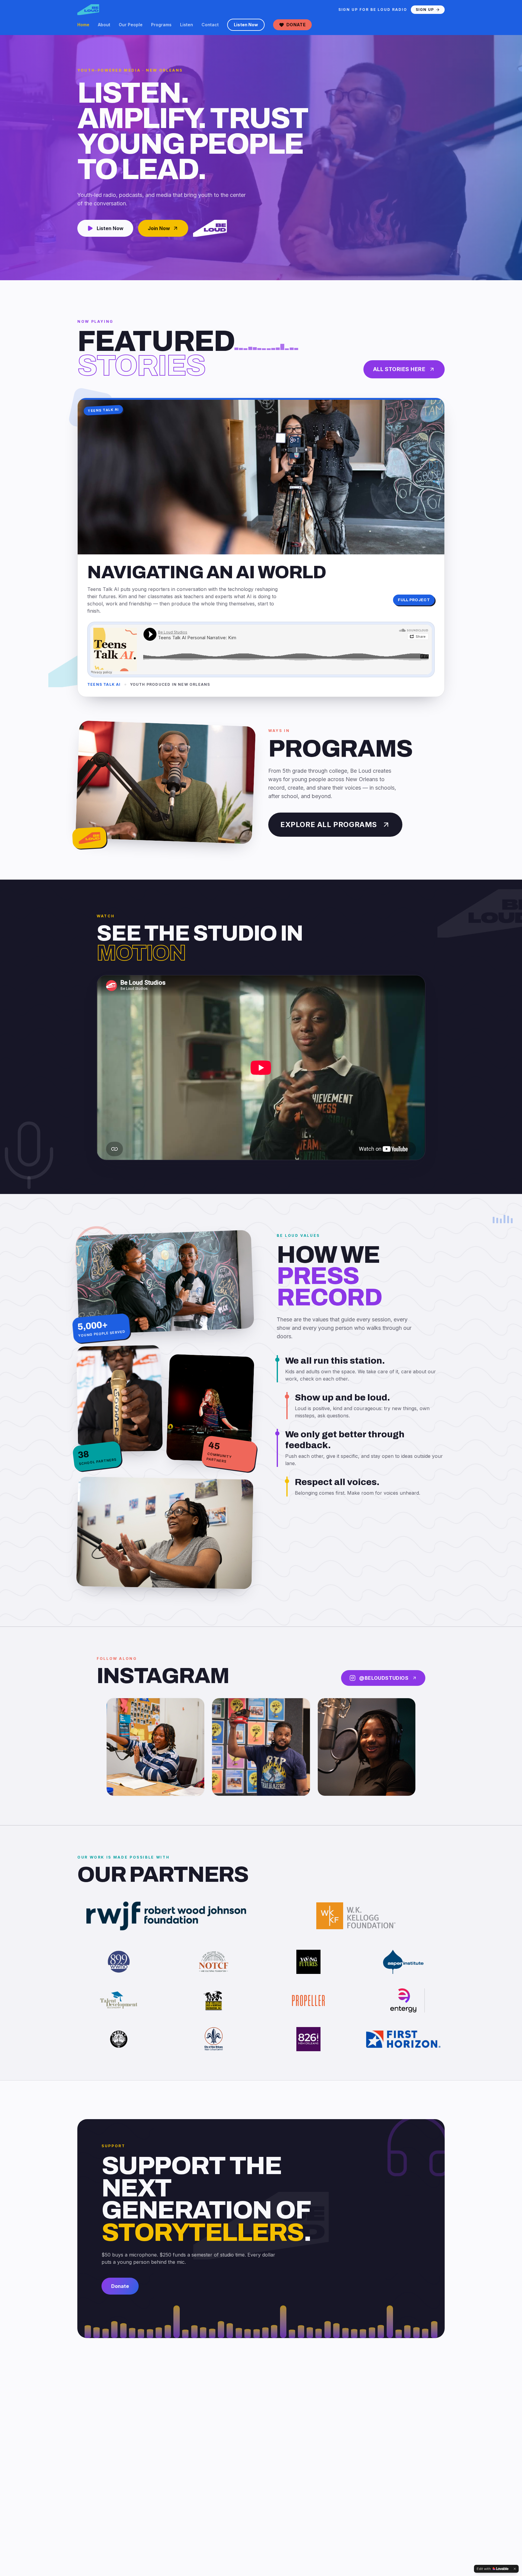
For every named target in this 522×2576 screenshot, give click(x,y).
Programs (161, 25)
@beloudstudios (384, 1678)
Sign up (425, 10)
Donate (296, 25)
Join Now (159, 228)
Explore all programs (329, 824)
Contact (210, 25)
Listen (187, 25)
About (104, 25)
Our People (131, 25)
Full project (414, 600)
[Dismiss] (515, 2569)
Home (83, 25)
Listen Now (246, 25)
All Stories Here (399, 369)
